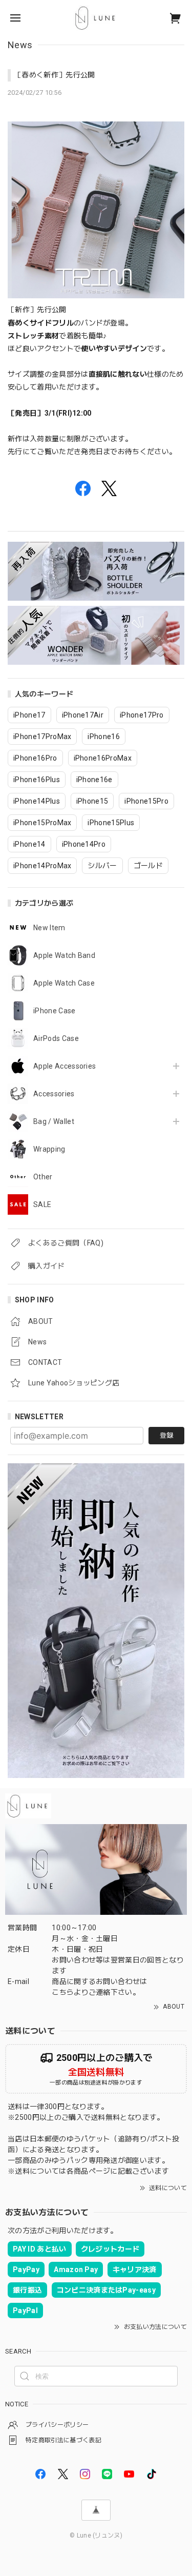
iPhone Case (55, 1011)
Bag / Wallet (54, 1121)
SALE (42, 1204)
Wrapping (49, 1149)
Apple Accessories (65, 1066)
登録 (166, 1435)
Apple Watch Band (64, 955)
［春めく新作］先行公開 (55, 75)
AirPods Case (56, 1038)
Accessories (54, 1094)
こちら (63, 1992)
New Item (49, 928)
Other (43, 1177)
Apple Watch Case (64, 983)
